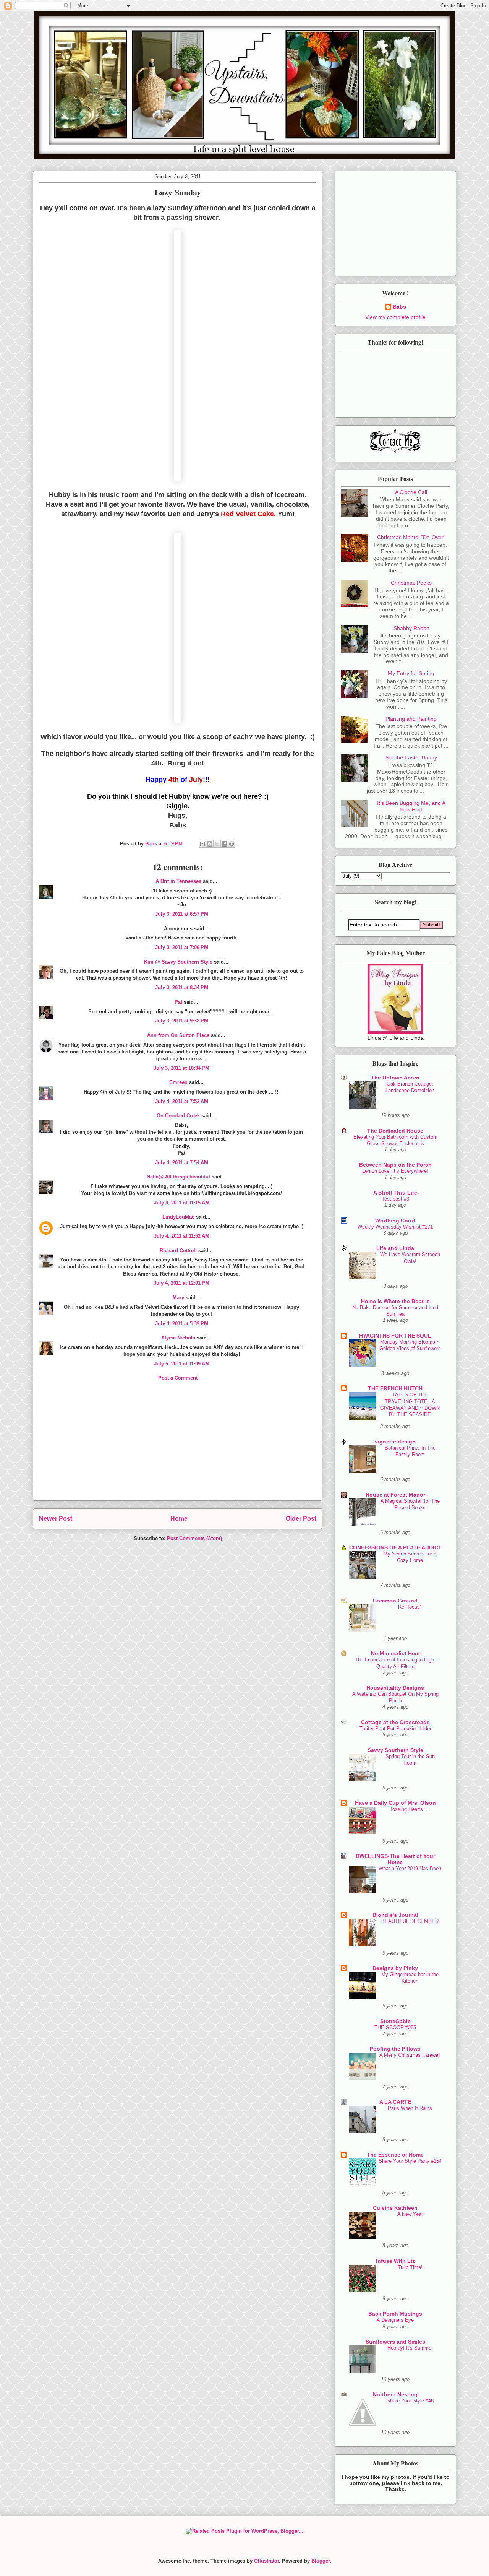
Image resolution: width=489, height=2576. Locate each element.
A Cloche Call (411, 492)
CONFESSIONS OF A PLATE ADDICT (395, 1547)
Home (179, 1519)
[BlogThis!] (210, 844)
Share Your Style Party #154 (410, 2161)
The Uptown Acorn (395, 1078)
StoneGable (395, 2021)
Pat (178, 1002)
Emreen (178, 1082)
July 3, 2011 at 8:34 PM (182, 987)
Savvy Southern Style (395, 1750)
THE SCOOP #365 (395, 2027)
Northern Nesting (395, 2394)
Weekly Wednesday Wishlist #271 (395, 1227)
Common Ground (395, 1601)
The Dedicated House (395, 1131)
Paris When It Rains (410, 2108)
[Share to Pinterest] (232, 844)
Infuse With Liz (395, 2261)
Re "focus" (410, 1607)
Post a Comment (178, 1378)
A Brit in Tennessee (178, 881)
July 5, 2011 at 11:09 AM (182, 1364)
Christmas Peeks (411, 583)
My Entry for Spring (411, 673)
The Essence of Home (395, 2155)
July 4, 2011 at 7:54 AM (182, 1163)
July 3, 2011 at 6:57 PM (182, 914)
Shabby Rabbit (411, 628)
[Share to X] (217, 844)
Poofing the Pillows (395, 2049)
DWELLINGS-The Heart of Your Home (395, 1859)
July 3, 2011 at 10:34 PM (181, 1068)
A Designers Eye (395, 2320)
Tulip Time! (410, 2267)
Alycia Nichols (178, 1338)
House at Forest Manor (395, 1495)
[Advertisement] (178, 1447)
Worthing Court (395, 1221)
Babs (399, 307)
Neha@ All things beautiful (178, 1177)
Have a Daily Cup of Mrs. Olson (395, 1803)
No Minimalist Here (395, 1653)
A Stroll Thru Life (395, 1193)
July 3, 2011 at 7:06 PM (182, 947)
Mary (178, 1298)
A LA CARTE (395, 2102)
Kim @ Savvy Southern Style (178, 962)
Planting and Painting (411, 719)
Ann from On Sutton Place (178, 1035)
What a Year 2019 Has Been (410, 1868)
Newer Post (56, 1519)
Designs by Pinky (395, 1968)
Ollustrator (266, 2561)
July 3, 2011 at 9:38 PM (182, 1021)
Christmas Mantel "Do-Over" (411, 537)
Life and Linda (395, 1248)
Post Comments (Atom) (194, 1538)
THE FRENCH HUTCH (395, 1388)
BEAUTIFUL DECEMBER (410, 1921)
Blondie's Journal (395, 1915)
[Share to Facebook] (224, 844)
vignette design (395, 1442)
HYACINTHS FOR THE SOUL (395, 1336)
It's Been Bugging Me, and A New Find (411, 806)
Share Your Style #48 (410, 2401)
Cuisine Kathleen (395, 2208)
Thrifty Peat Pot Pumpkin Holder (395, 1728)
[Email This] (202, 844)
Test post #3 (395, 1199)
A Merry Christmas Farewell (410, 2055)
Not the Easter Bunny (411, 757)
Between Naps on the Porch (395, 1165)
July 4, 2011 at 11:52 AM (182, 1236)
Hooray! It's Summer (410, 2348)
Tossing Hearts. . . (410, 1809)
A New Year (410, 2214)
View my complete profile (395, 317)
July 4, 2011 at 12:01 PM (181, 1283)
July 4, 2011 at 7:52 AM (182, 1101)
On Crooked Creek (178, 1116)
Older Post (301, 1519)
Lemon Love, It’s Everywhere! (395, 1171)
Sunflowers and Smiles (395, 2342)
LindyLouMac (178, 1217)
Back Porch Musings (395, 2314)
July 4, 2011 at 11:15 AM (182, 1203)
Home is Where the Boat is (395, 1301)
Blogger (321, 2561)
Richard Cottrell (178, 1251)
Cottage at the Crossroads (395, 1722)
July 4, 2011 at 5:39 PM (182, 1324)
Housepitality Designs (395, 1688)
